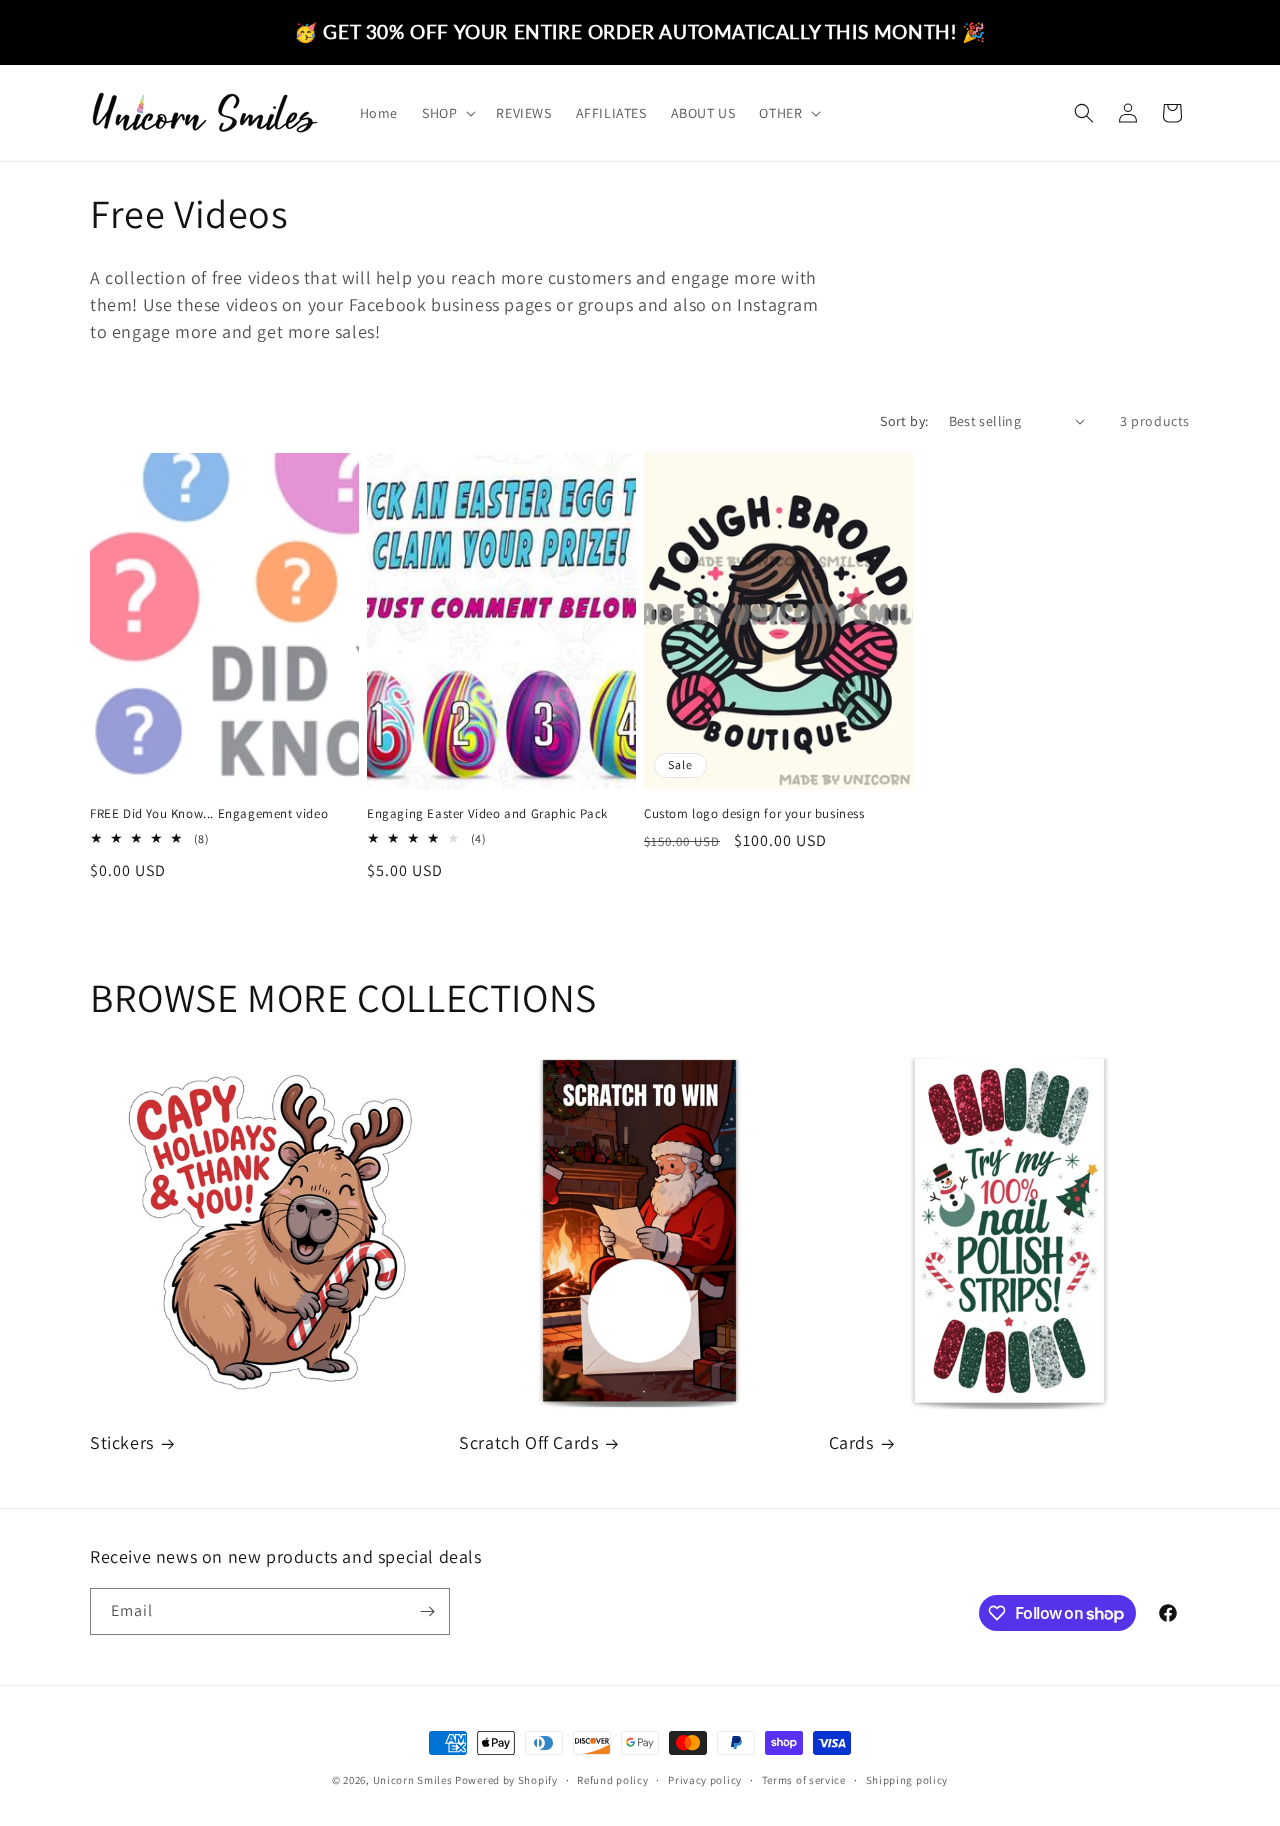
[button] (447, 113)
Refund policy (612, 1780)
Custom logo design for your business (754, 814)
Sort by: (904, 421)
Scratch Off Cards (528, 1442)
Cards (851, 1442)
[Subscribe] (427, 1611)
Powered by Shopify (506, 1780)
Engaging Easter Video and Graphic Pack (487, 814)
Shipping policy (907, 1780)
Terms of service (804, 1780)
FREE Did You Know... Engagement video (209, 814)
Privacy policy (705, 1780)
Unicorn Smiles (413, 1780)
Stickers (122, 1442)
